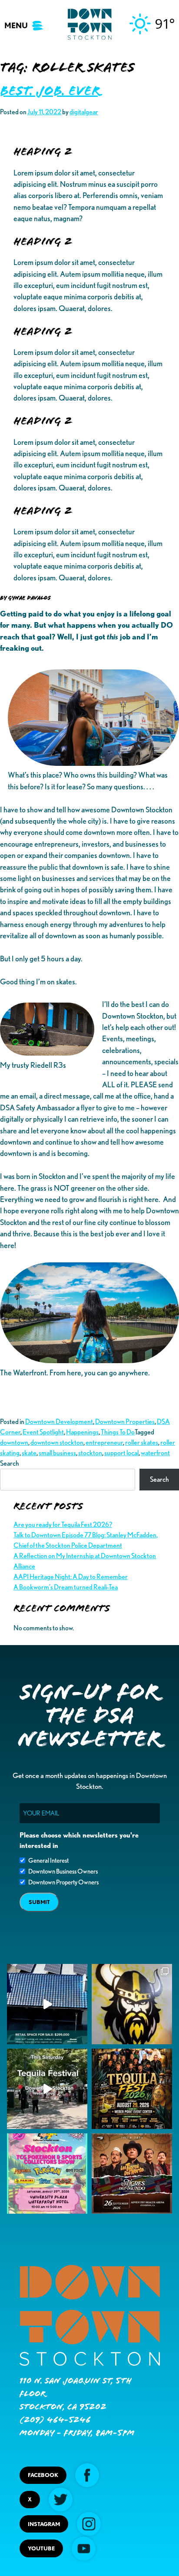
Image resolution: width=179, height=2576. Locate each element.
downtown (14, 1442)
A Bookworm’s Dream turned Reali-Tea (66, 1587)
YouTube (41, 2548)
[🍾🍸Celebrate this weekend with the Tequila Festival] (47, 2089)
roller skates (142, 1442)
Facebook (43, 2475)
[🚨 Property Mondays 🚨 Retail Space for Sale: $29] (47, 2004)
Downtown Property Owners (63, 1882)
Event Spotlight (43, 1432)
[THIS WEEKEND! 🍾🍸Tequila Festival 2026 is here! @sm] (132, 2089)
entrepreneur (104, 1442)
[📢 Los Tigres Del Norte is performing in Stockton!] (132, 2174)
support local (121, 1453)
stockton (90, 1453)
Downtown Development (59, 1422)
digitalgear (84, 112)
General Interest (48, 1861)
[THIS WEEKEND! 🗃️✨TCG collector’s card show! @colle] (47, 2174)
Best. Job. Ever (50, 91)
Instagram (44, 2524)
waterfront (155, 1453)
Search (10, 1463)
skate (29, 1453)
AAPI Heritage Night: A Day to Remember (71, 1577)
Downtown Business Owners (63, 1871)
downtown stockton (57, 1442)
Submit (39, 1902)
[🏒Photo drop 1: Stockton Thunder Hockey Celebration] (132, 2004)
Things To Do (118, 1432)
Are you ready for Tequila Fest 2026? (63, 1525)
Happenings (82, 1432)
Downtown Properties (125, 1422)
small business (57, 1453)
